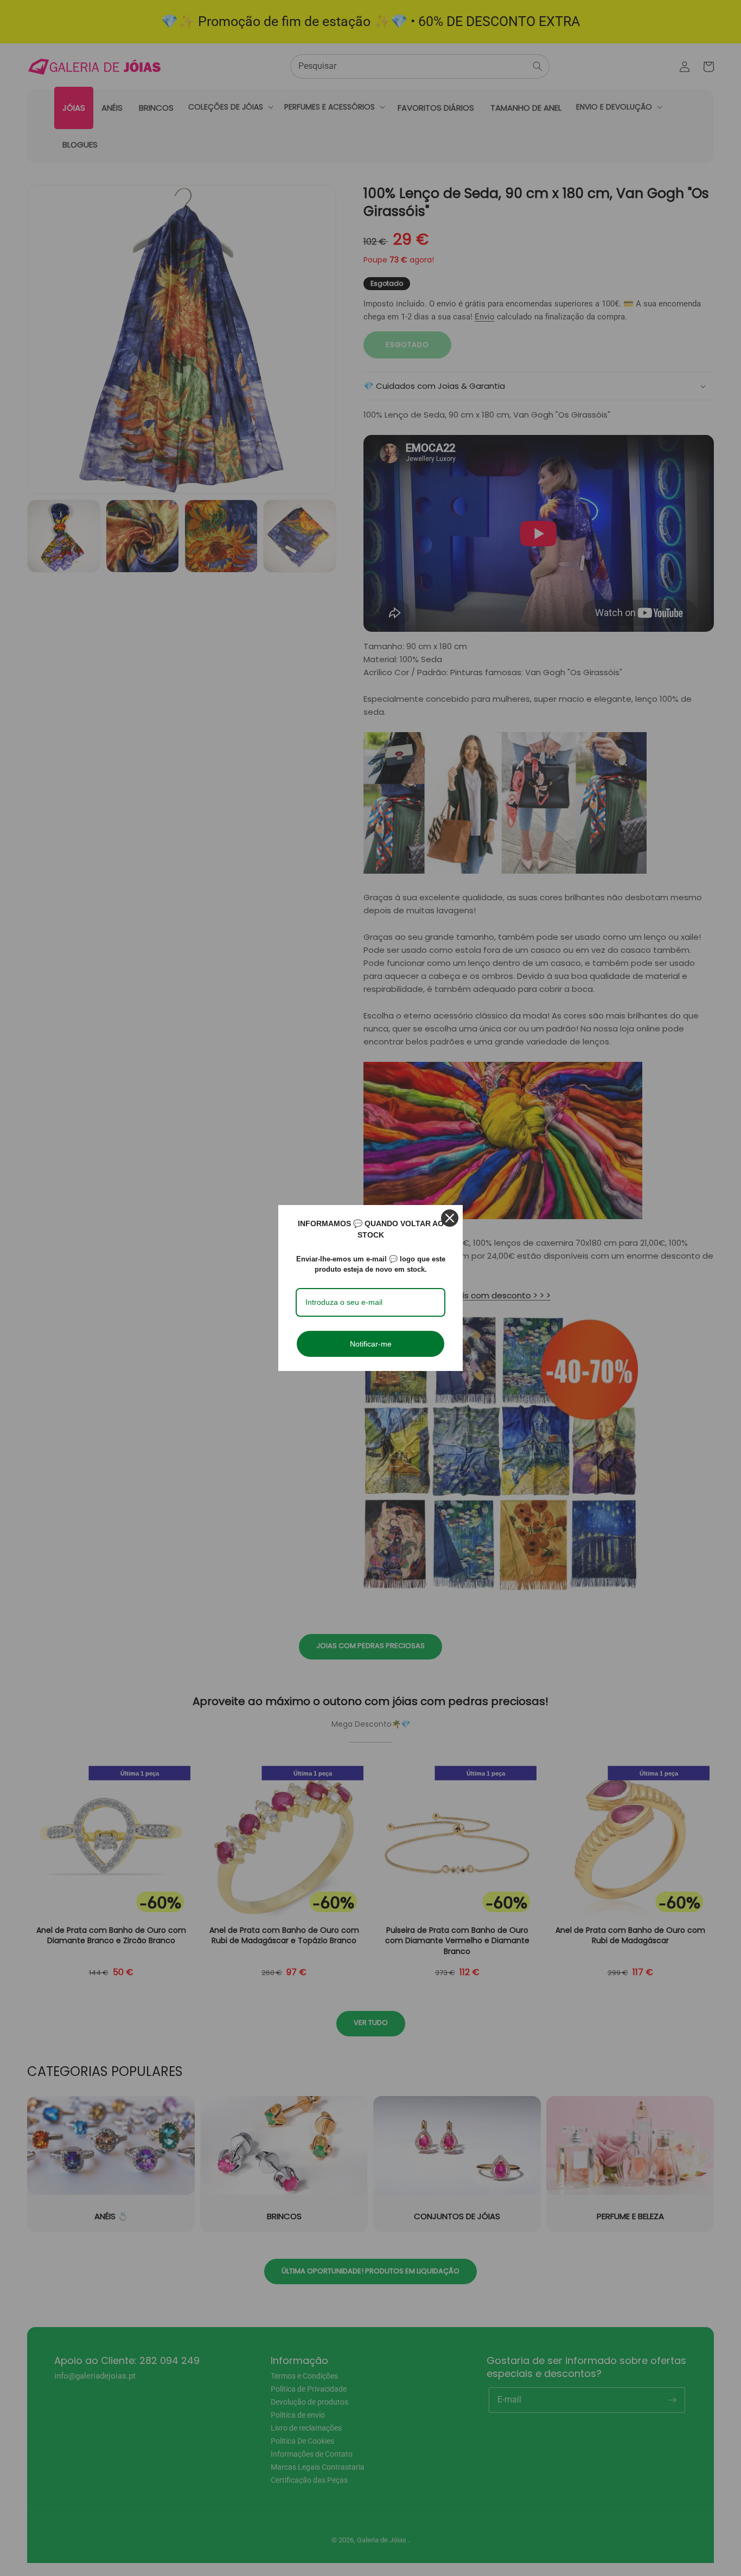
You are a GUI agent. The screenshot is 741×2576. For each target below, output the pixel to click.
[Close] (450, 1218)
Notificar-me (371, 1344)
